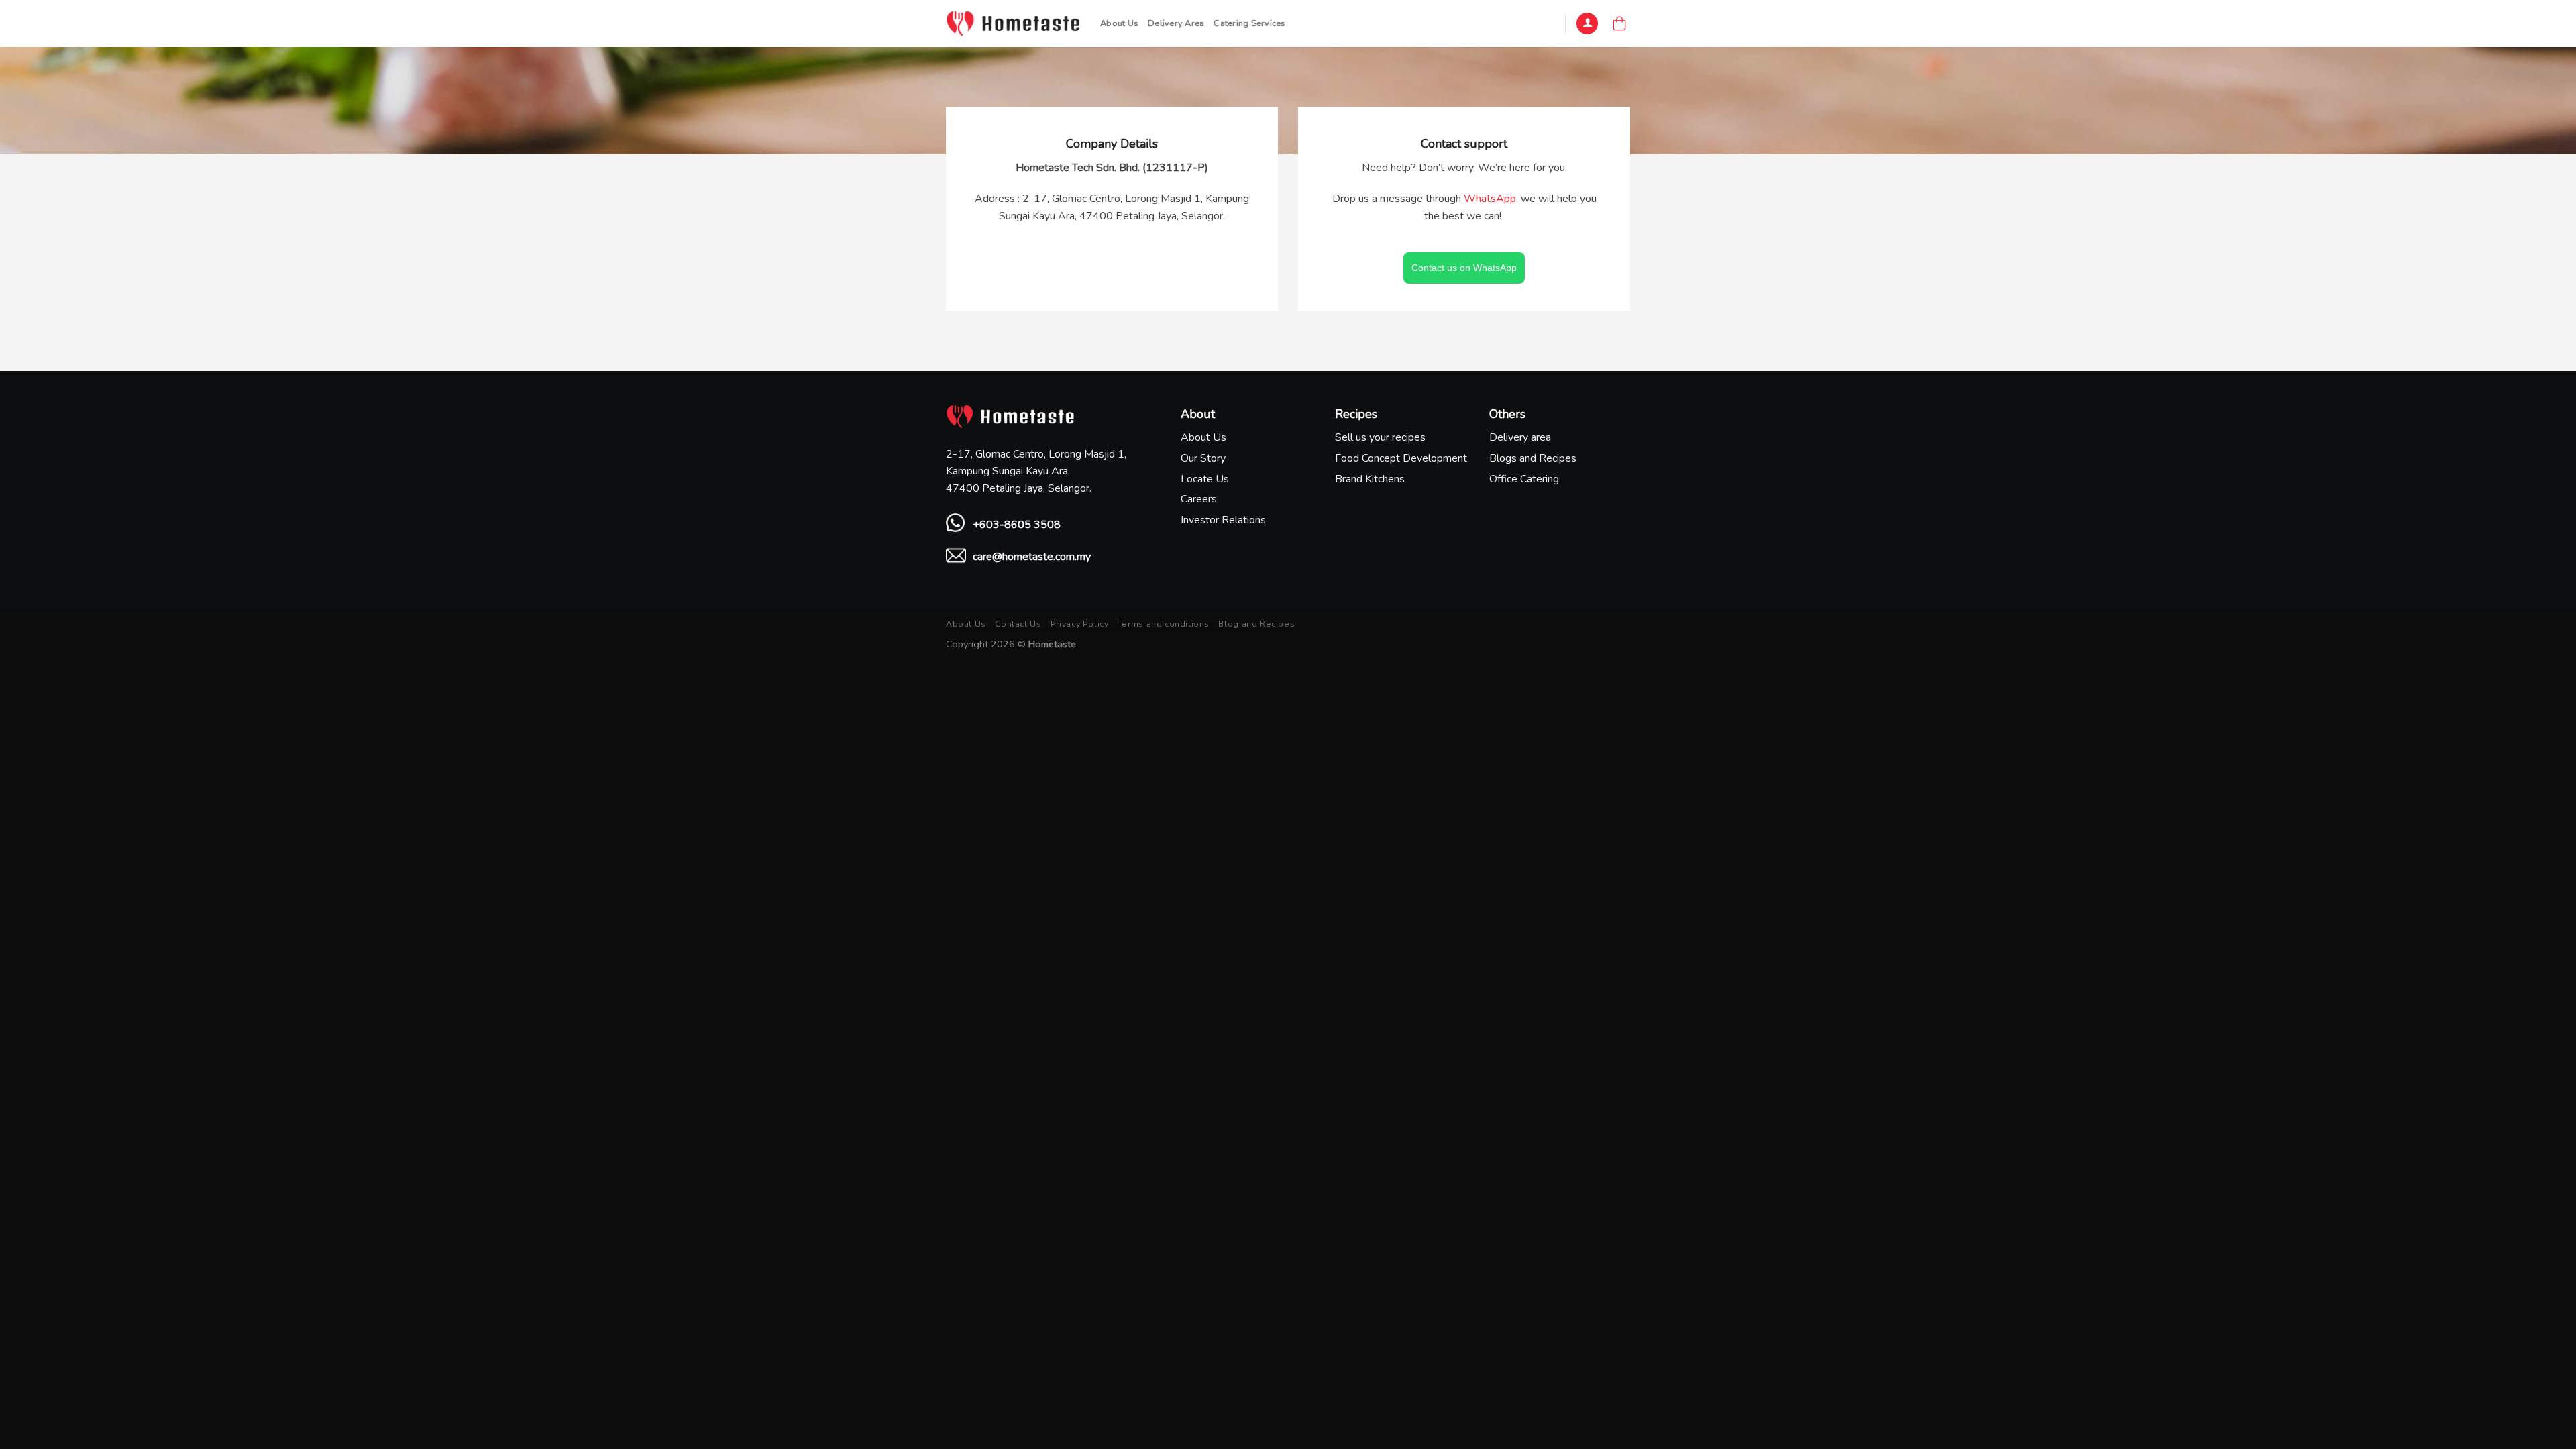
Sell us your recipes (1380, 437)
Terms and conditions (1164, 624)
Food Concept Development (1401, 458)
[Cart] (1619, 23)
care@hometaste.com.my (1032, 557)
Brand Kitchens (1370, 479)
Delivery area (1520, 437)
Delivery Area (1176, 23)
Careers (1199, 499)
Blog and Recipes (1256, 624)
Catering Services (1249, 23)
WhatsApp (1490, 199)
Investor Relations (1223, 520)
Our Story (1203, 458)
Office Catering (1524, 479)
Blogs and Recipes (1533, 458)
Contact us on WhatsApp (1464, 268)
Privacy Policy (1080, 624)
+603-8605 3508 (1017, 525)
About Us (1119, 23)
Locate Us (1205, 479)
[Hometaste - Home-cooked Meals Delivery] (1013, 23)
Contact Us (1018, 624)
